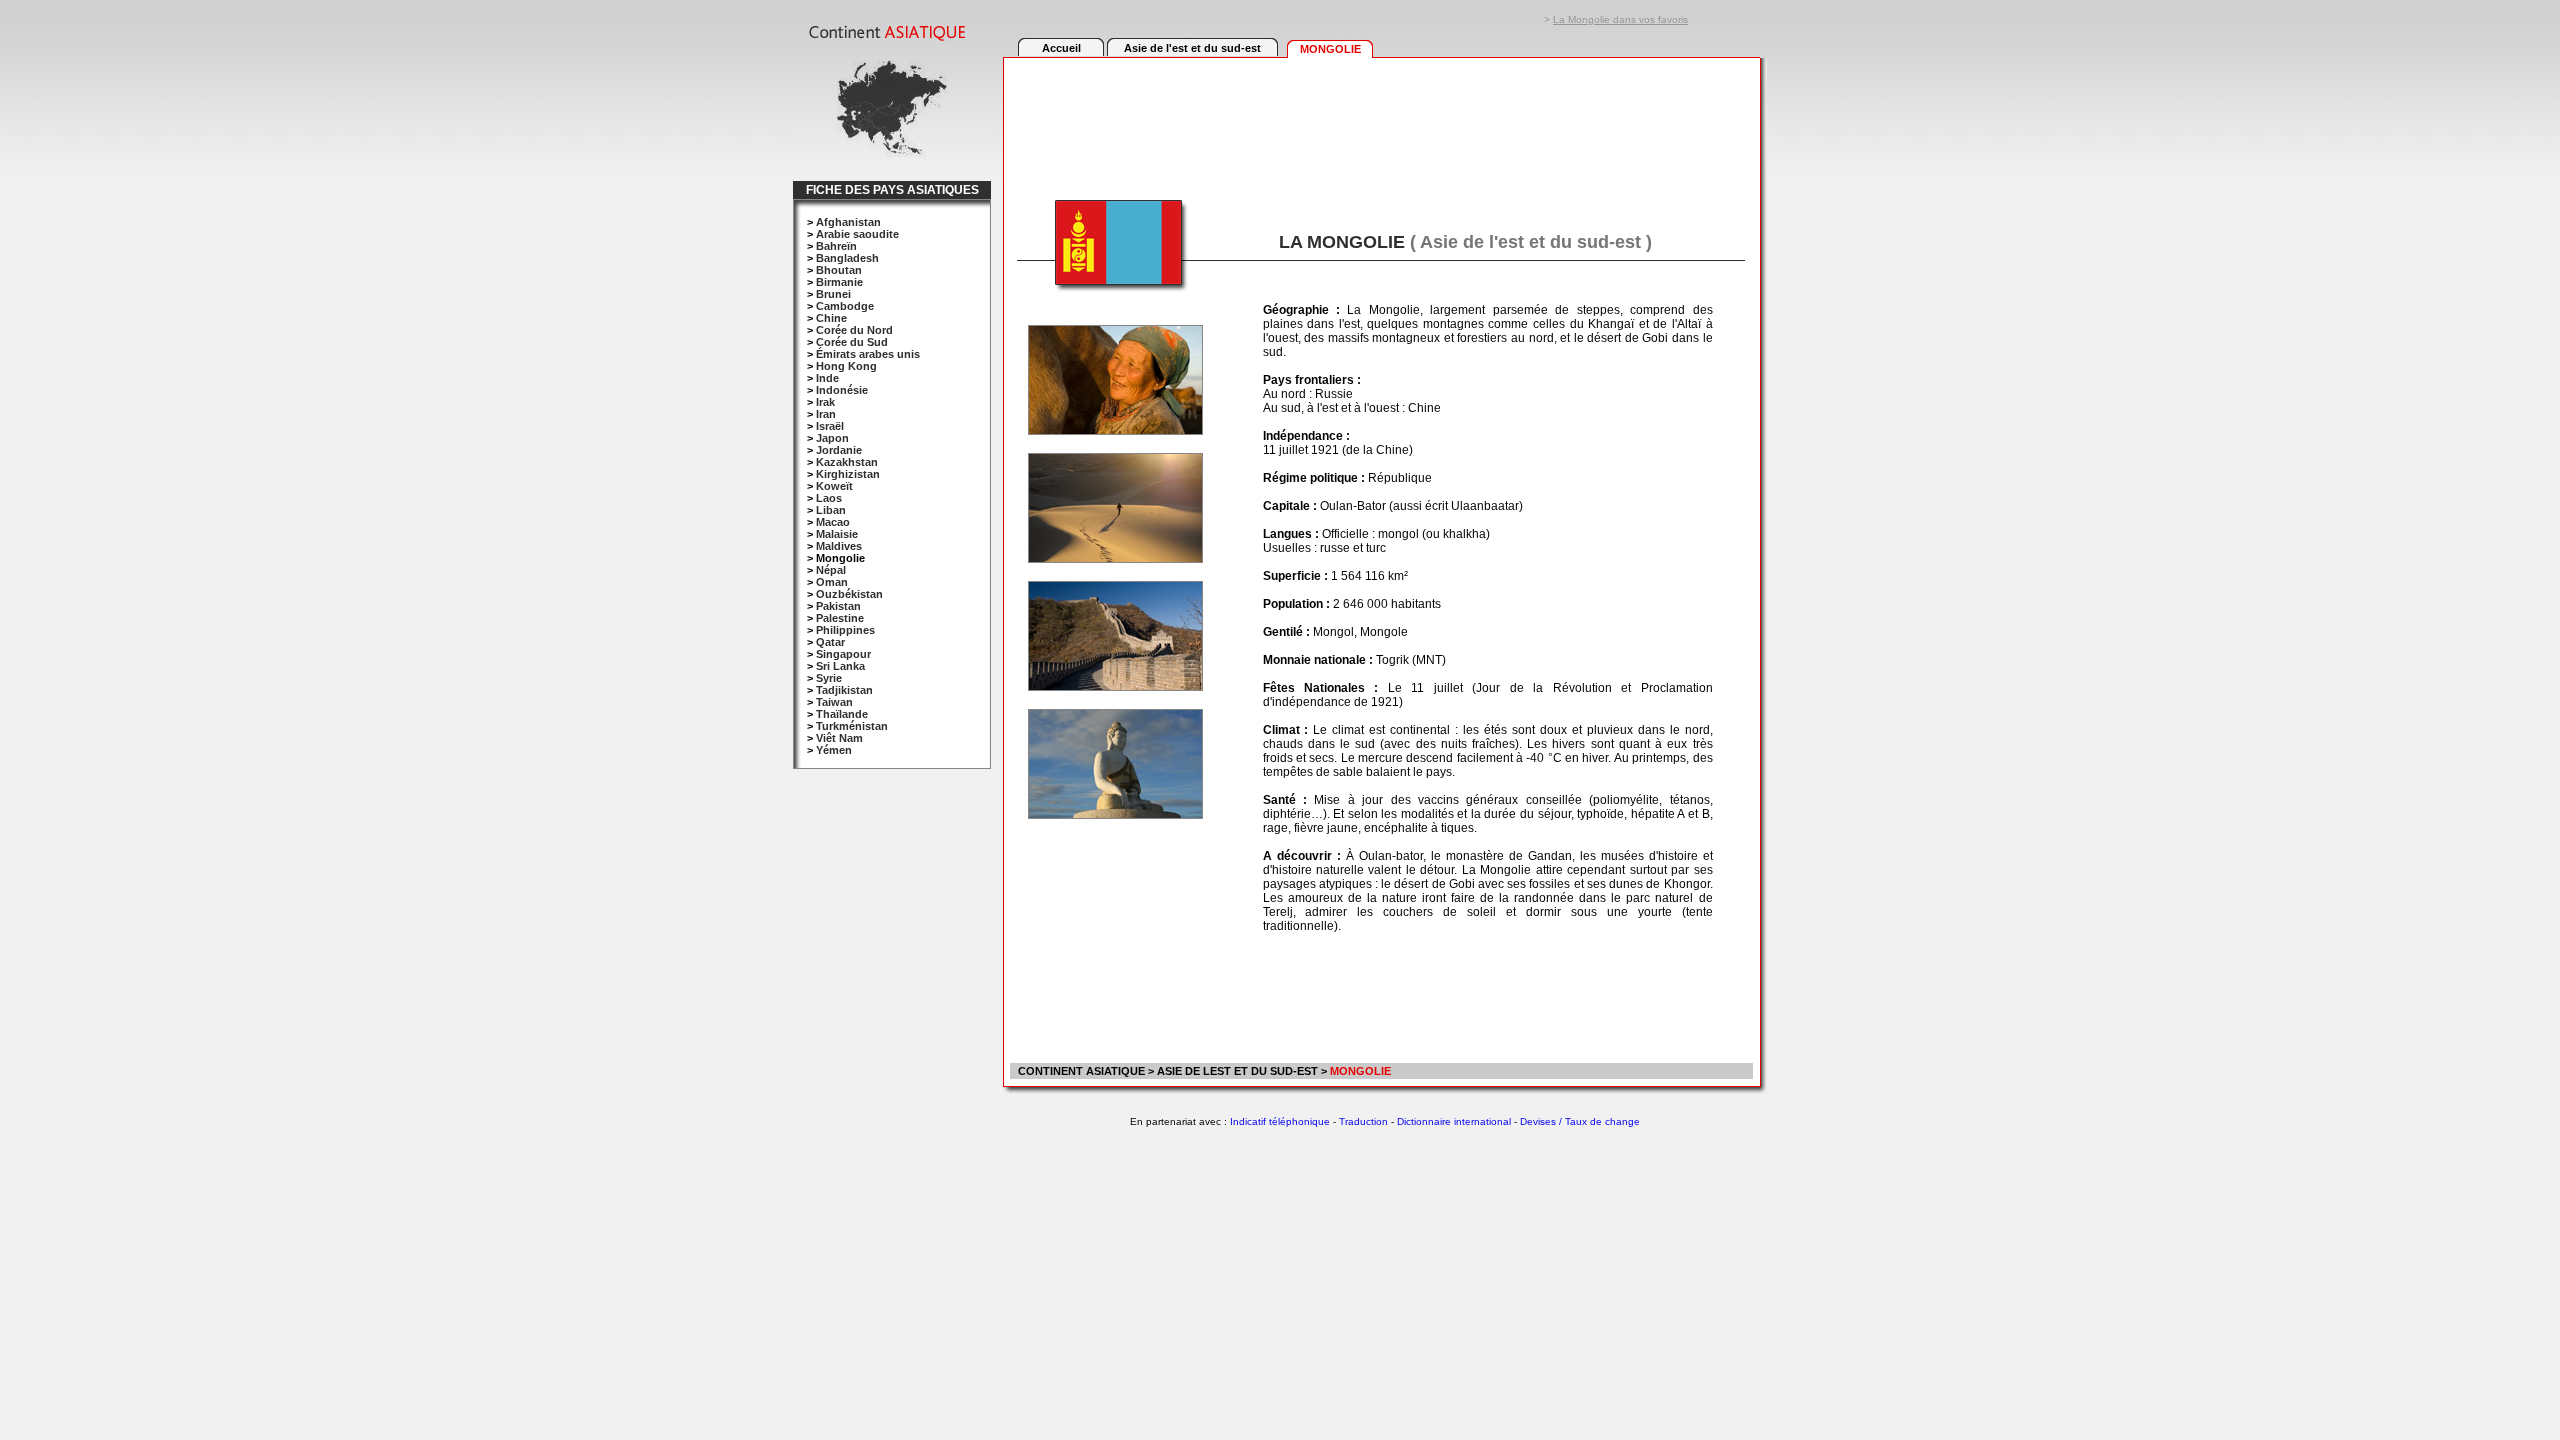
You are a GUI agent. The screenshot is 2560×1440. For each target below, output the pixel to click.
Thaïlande (842, 714)
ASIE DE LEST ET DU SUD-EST (1237, 1071)
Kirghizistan (848, 474)
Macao (833, 522)
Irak (825, 402)
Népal (831, 570)
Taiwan (834, 702)
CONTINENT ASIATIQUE (1080, 1071)
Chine (831, 318)
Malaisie (837, 534)
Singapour (843, 654)
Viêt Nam (839, 738)
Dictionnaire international (1454, 1121)
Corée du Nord (854, 330)
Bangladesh (847, 258)
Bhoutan (839, 270)
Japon (832, 438)
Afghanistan (848, 222)
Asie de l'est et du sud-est (1192, 48)
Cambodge (845, 306)
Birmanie (839, 282)
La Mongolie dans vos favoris (1620, 19)
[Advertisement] (1381, 117)
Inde (827, 378)
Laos (829, 498)
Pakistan (838, 606)
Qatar (830, 642)
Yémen (834, 750)
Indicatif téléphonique (1280, 1121)
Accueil (1061, 48)
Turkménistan (852, 726)
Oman (832, 582)
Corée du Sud (852, 342)
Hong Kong (846, 366)
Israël (830, 426)
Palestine (840, 618)
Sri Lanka (840, 666)
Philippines (845, 630)
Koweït (834, 486)
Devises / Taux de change (1580, 1121)
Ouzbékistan (849, 594)
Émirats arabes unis (868, 354)
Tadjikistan (844, 690)
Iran (826, 414)
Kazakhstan (847, 462)
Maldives (839, 546)
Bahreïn (836, 246)
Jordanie (839, 450)
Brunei (833, 294)
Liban (831, 510)
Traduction (1363, 1121)
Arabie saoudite (857, 234)
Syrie (829, 678)
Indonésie (842, 390)
